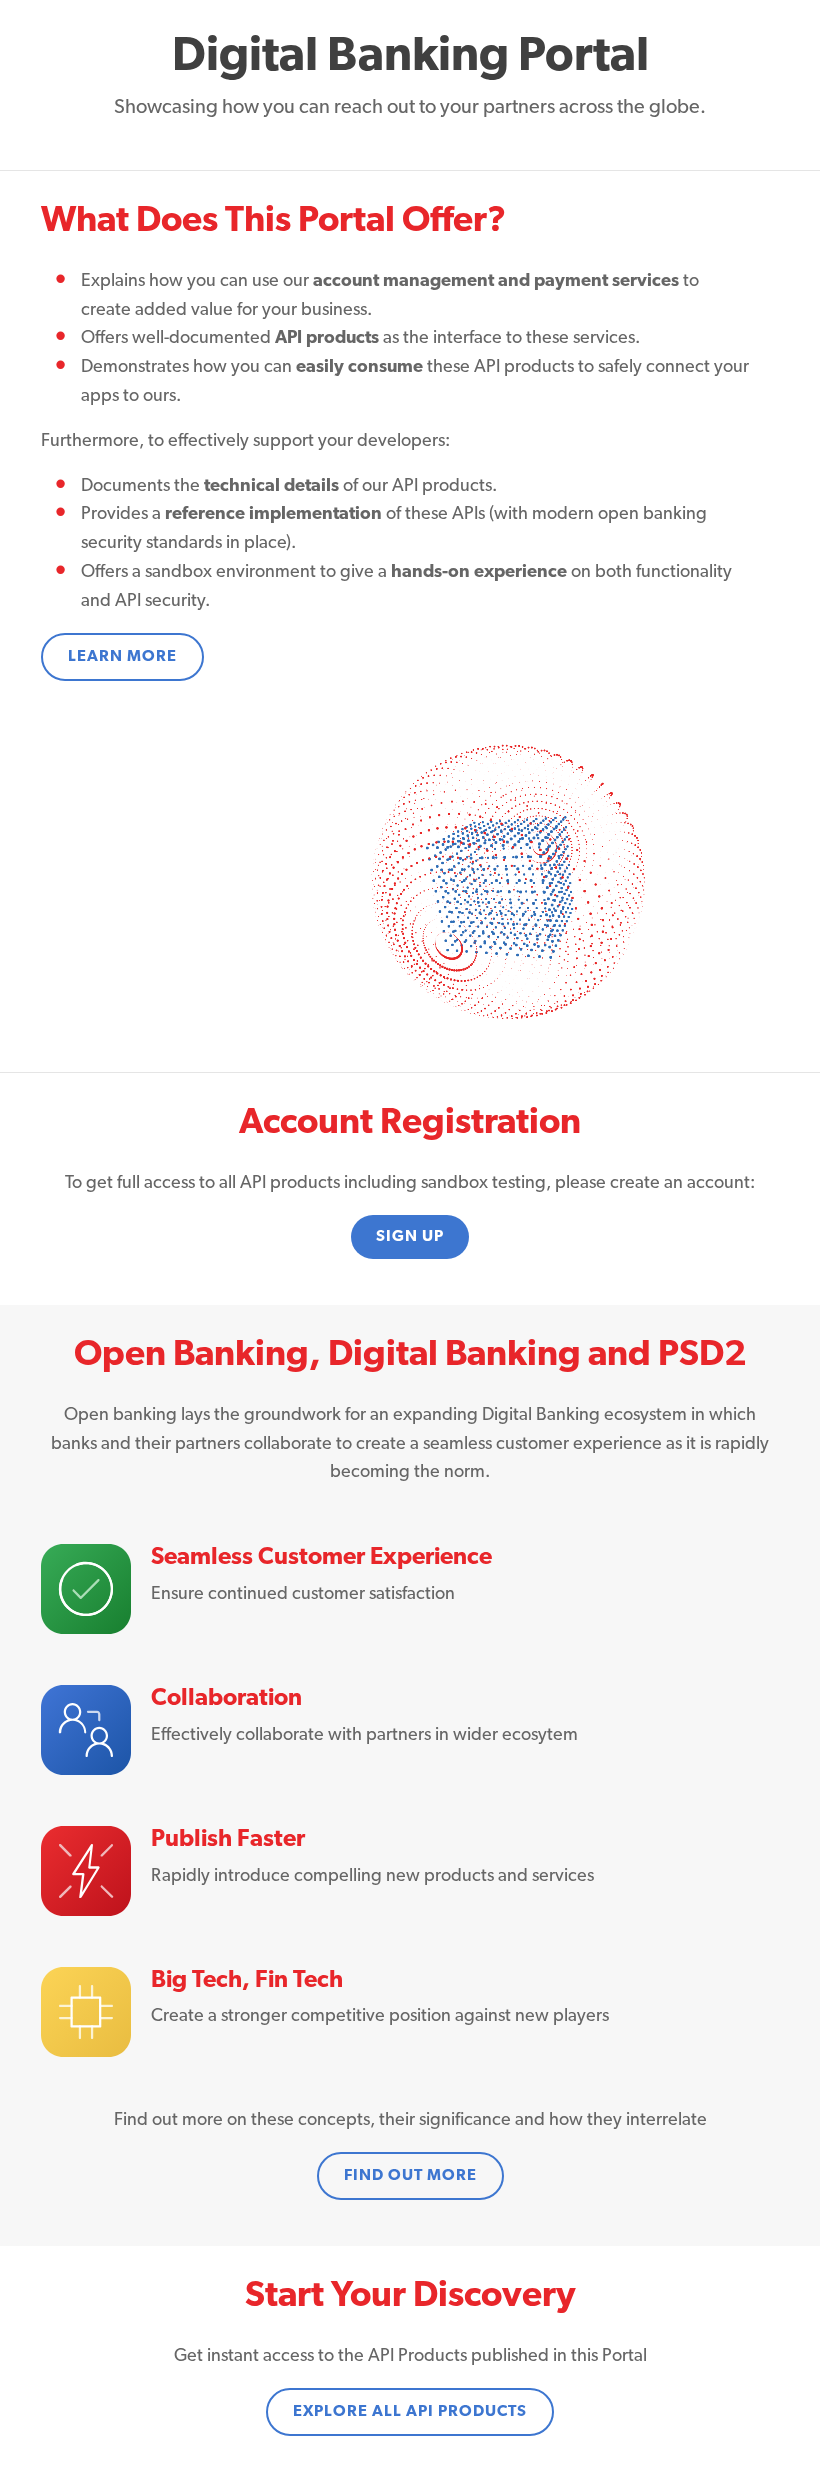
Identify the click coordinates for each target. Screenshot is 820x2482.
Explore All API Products (410, 2412)
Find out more (410, 2176)
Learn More (122, 657)
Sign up (410, 1237)
